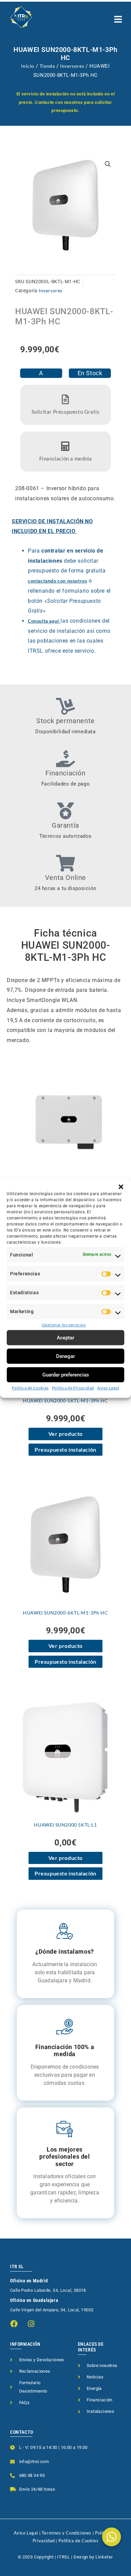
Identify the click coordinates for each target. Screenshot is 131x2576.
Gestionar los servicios (64, 1325)
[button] (121, 1187)
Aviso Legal (108, 1388)
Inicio (28, 66)
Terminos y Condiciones (67, 2533)
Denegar (65, 1356)
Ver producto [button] (65, 1434)
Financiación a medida (66, 458)
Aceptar (65, 1338)
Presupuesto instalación (65, 1449)
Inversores (72, 66)
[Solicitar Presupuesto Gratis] (65, 399)
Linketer (104, 2557)
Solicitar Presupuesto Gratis (66, 412)
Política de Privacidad (73, 1388)
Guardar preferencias (66, 1375)
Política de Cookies (30, 1388)
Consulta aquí (43, 621)
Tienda (47, 66)
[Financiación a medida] (65, 446)
